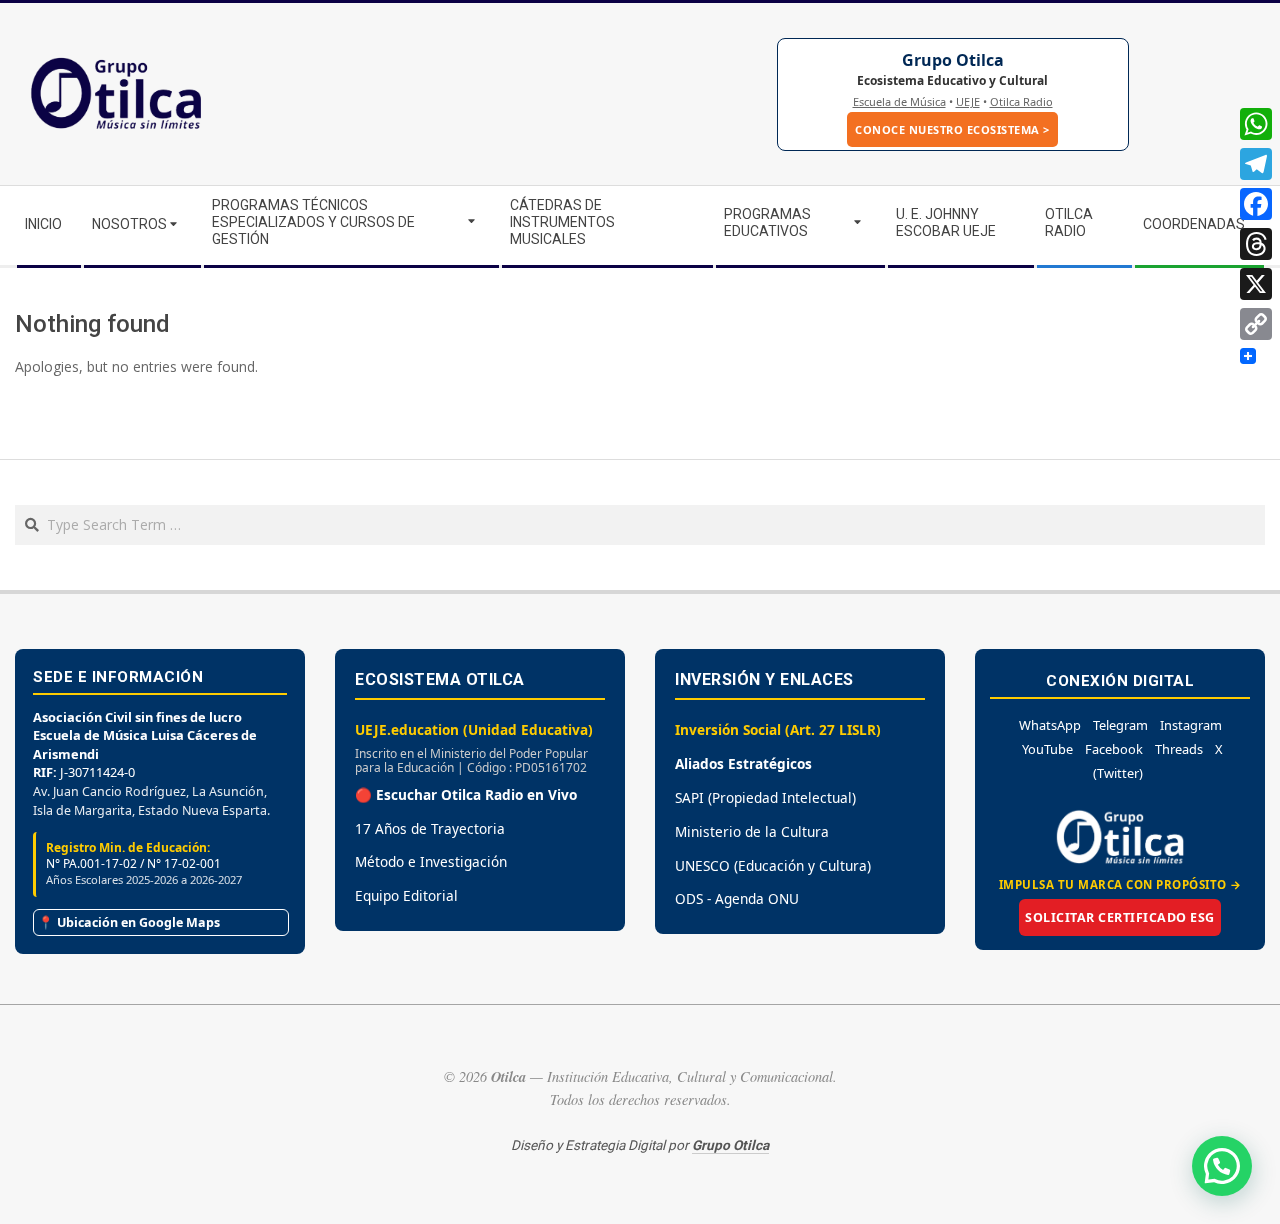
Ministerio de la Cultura (752, 831)
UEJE (968, 101)
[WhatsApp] (1256, 124)
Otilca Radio (1021, 101)
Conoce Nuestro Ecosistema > (952, 129)
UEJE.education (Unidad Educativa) (474, 729)
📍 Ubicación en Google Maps (129, 922)
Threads (1179, 749)
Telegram (1120, 725)
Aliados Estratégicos (743, 763)
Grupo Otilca (953, 60)
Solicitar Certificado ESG (1120, 917)
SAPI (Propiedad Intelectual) (765, 797)
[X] (1256, 284)
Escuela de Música (899, 101)
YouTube (1047, 749)
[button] (1222, 1166)
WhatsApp (1050, 725)
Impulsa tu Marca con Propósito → (1120, 884)
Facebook (1114, 749)
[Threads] (1256, 244)
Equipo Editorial (406, 895)
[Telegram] (1256, 164)
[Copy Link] (1256, 324)
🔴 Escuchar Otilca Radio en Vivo (466, 794)
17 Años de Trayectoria (430, 828)
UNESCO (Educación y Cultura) (773, 865)
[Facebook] (1256, 204)
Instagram (1191, 725)
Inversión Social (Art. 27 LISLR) (778, 729)
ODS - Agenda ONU (737, 898)
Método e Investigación (431, 861)
